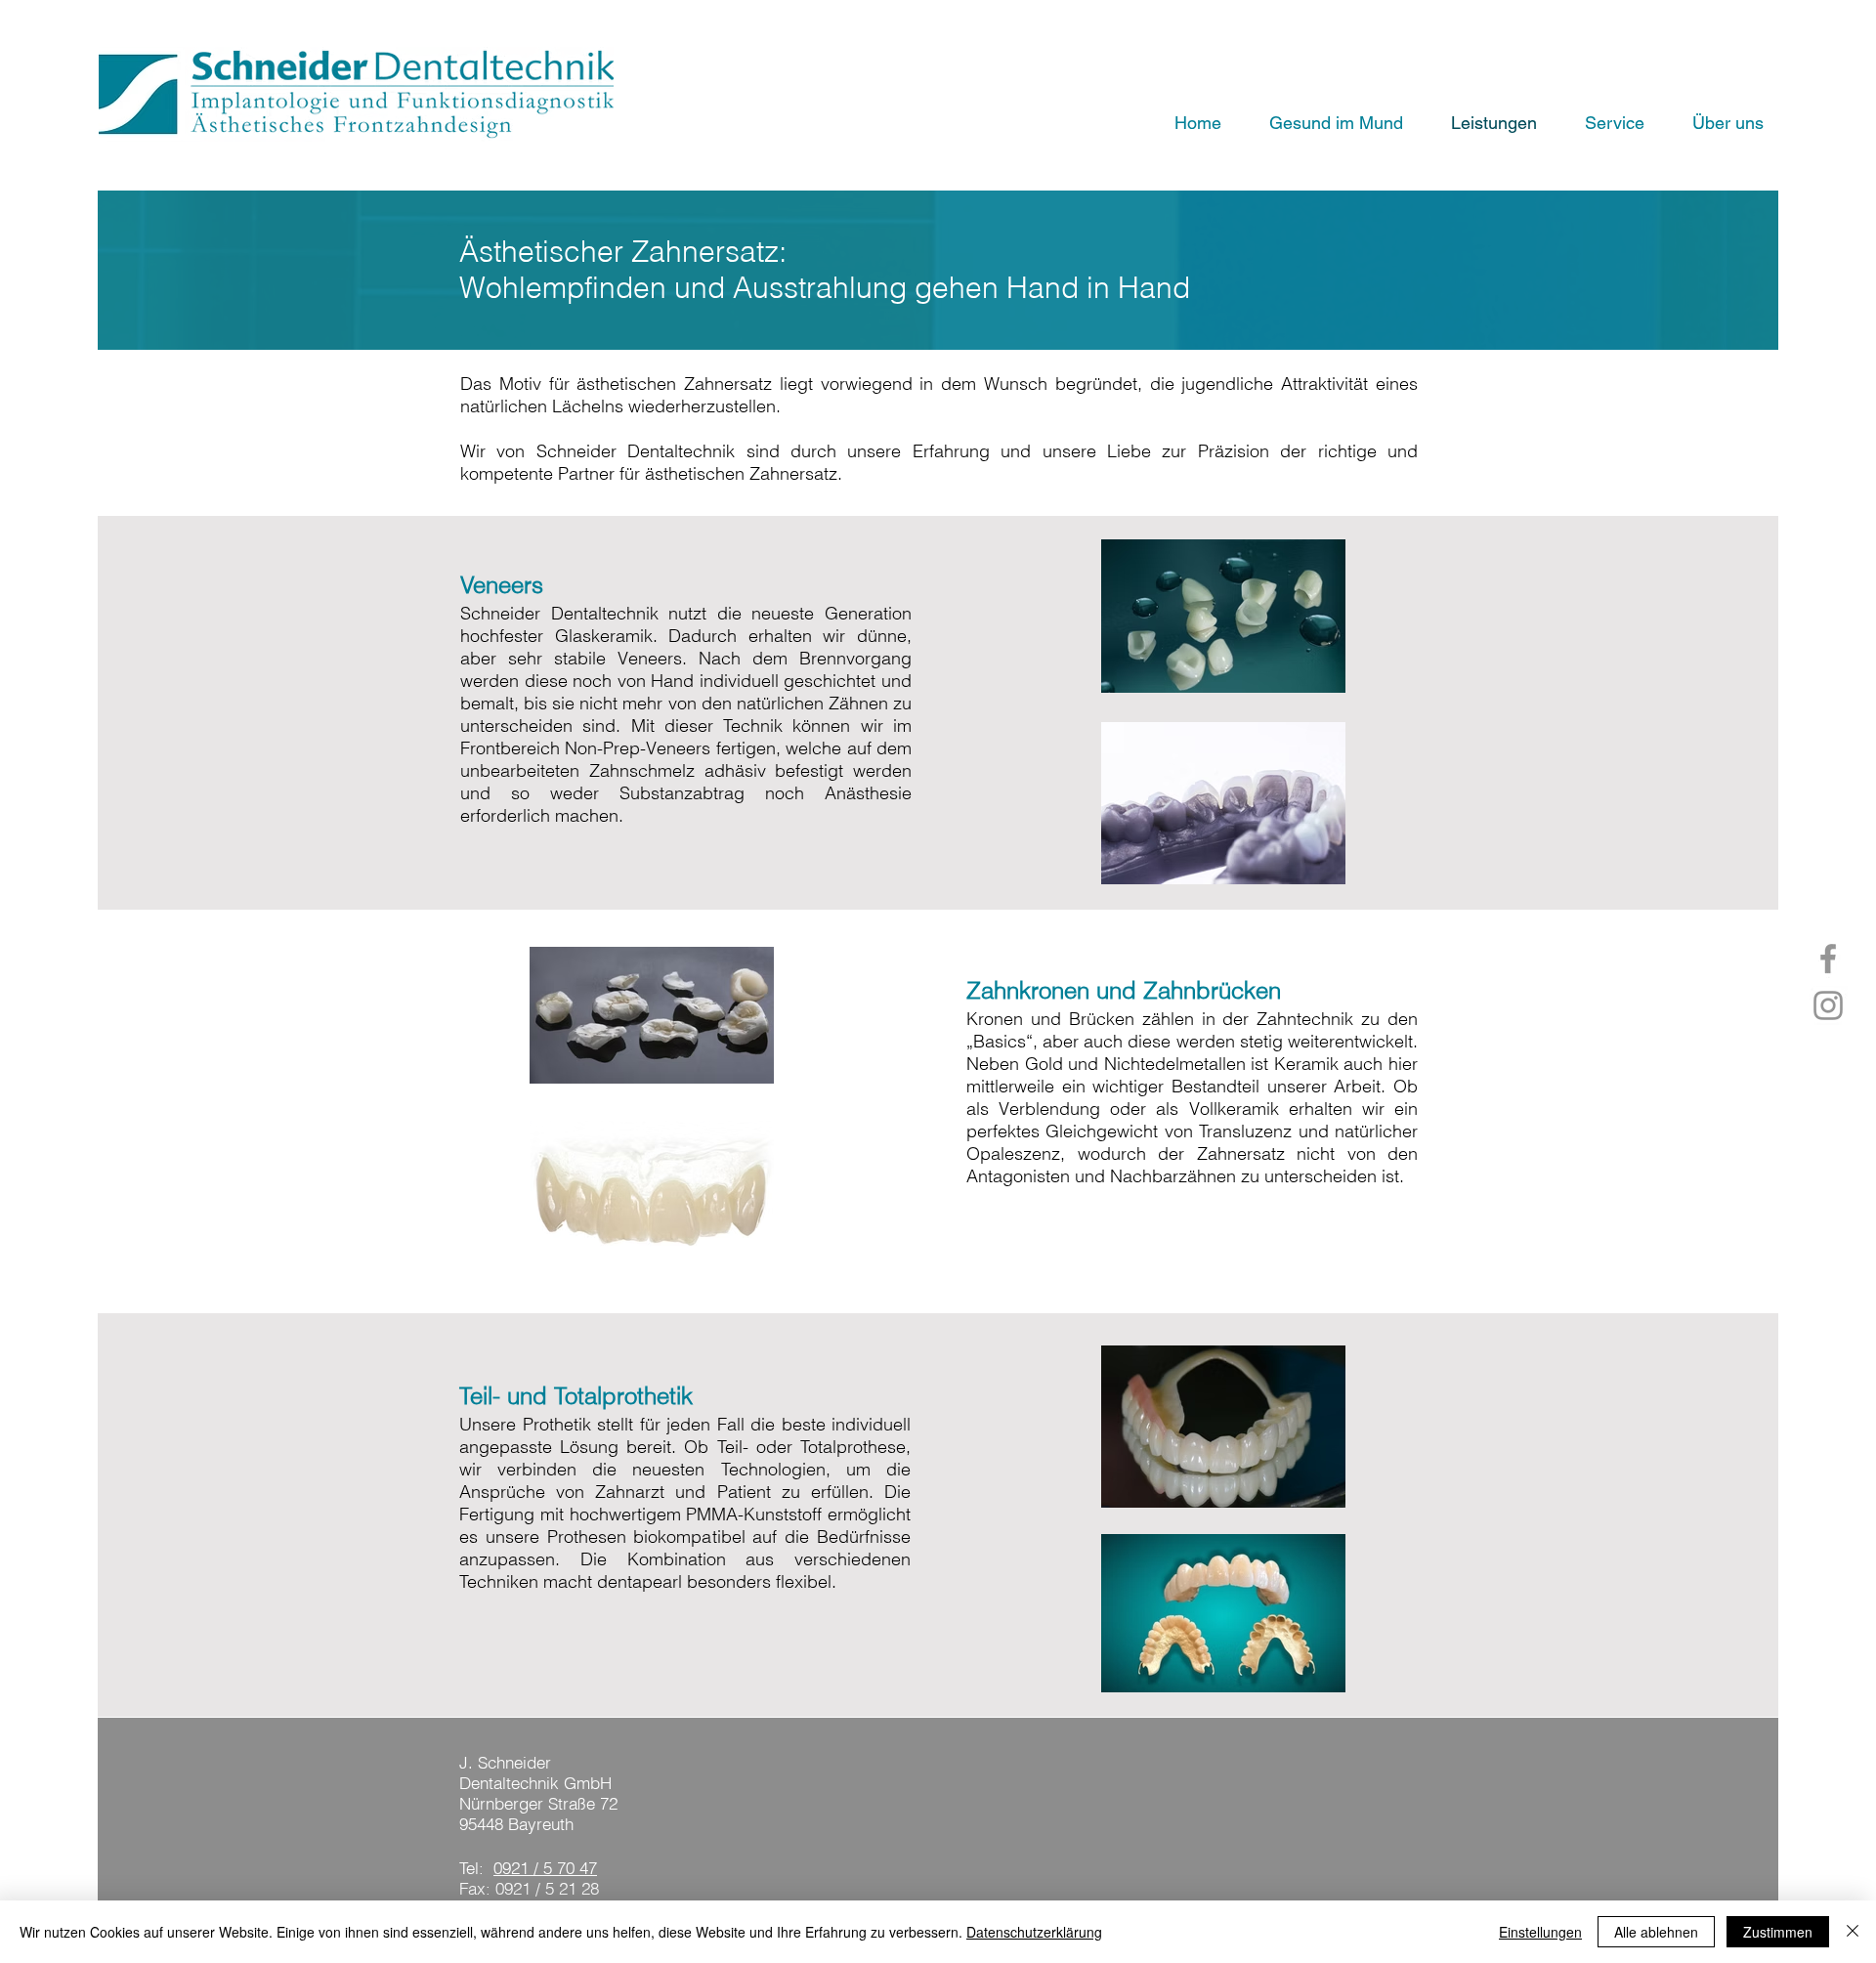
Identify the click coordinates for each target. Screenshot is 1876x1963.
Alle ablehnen (1656, 1932)
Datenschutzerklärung (1034, 1932)
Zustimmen (1778, 1932)
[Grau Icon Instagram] (1828, 1005)
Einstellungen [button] (1540, 1932)
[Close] (1853, 1932)
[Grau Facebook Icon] (1828, 959)
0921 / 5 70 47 (545, 1868)
